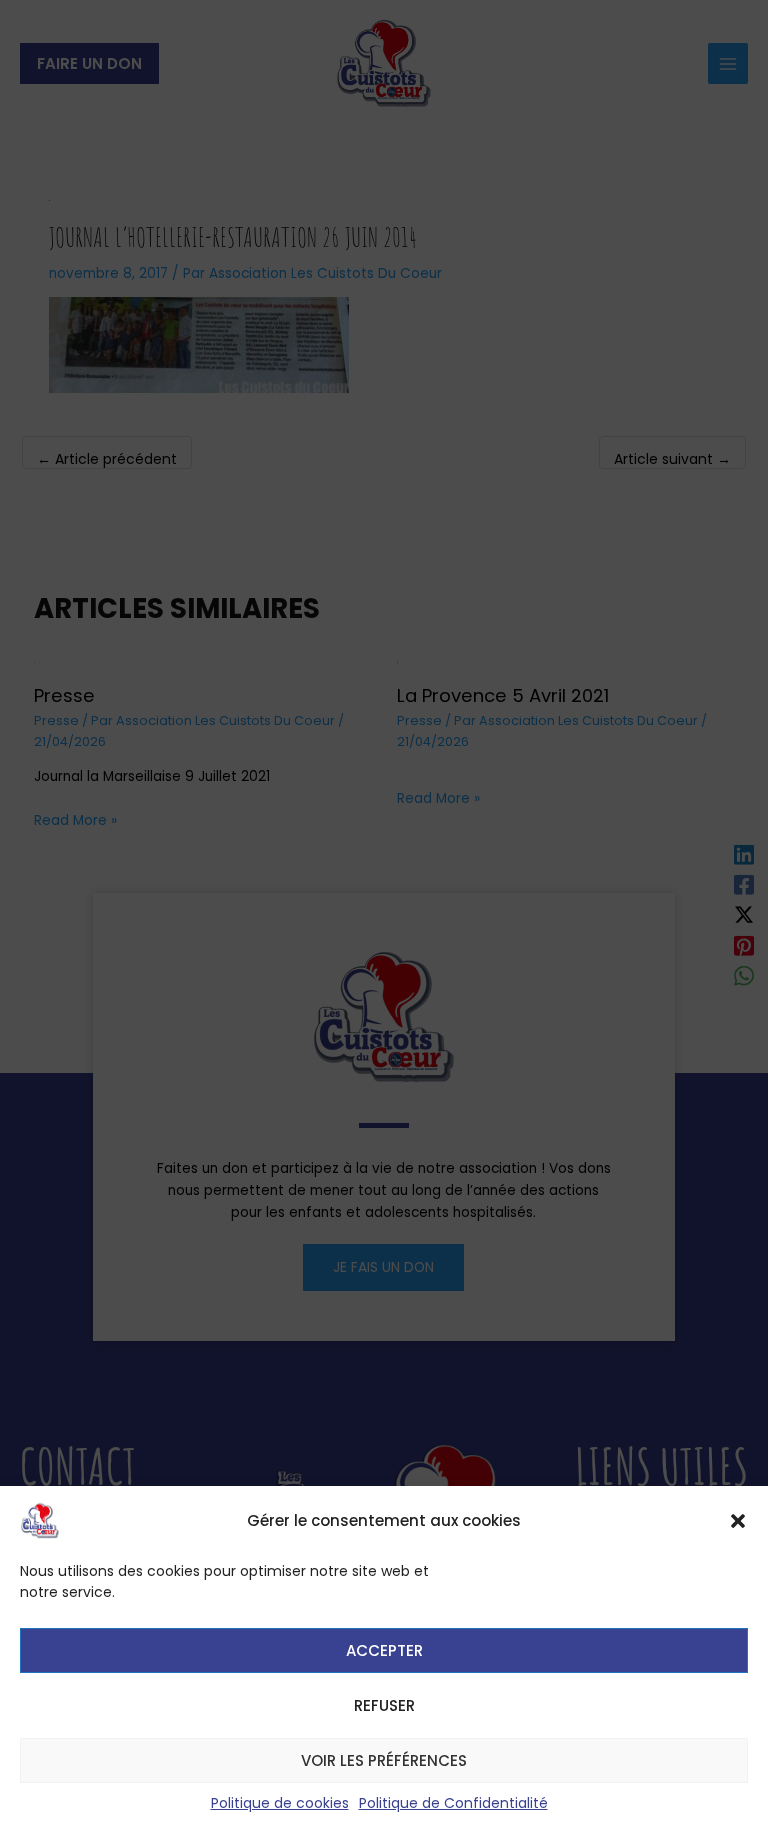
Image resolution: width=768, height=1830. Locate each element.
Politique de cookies (280, 1803)
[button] (738, 1521)
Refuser (384, 1705)
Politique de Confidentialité (453, 1803)
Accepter (384, 1650)
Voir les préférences (384, 1760)
